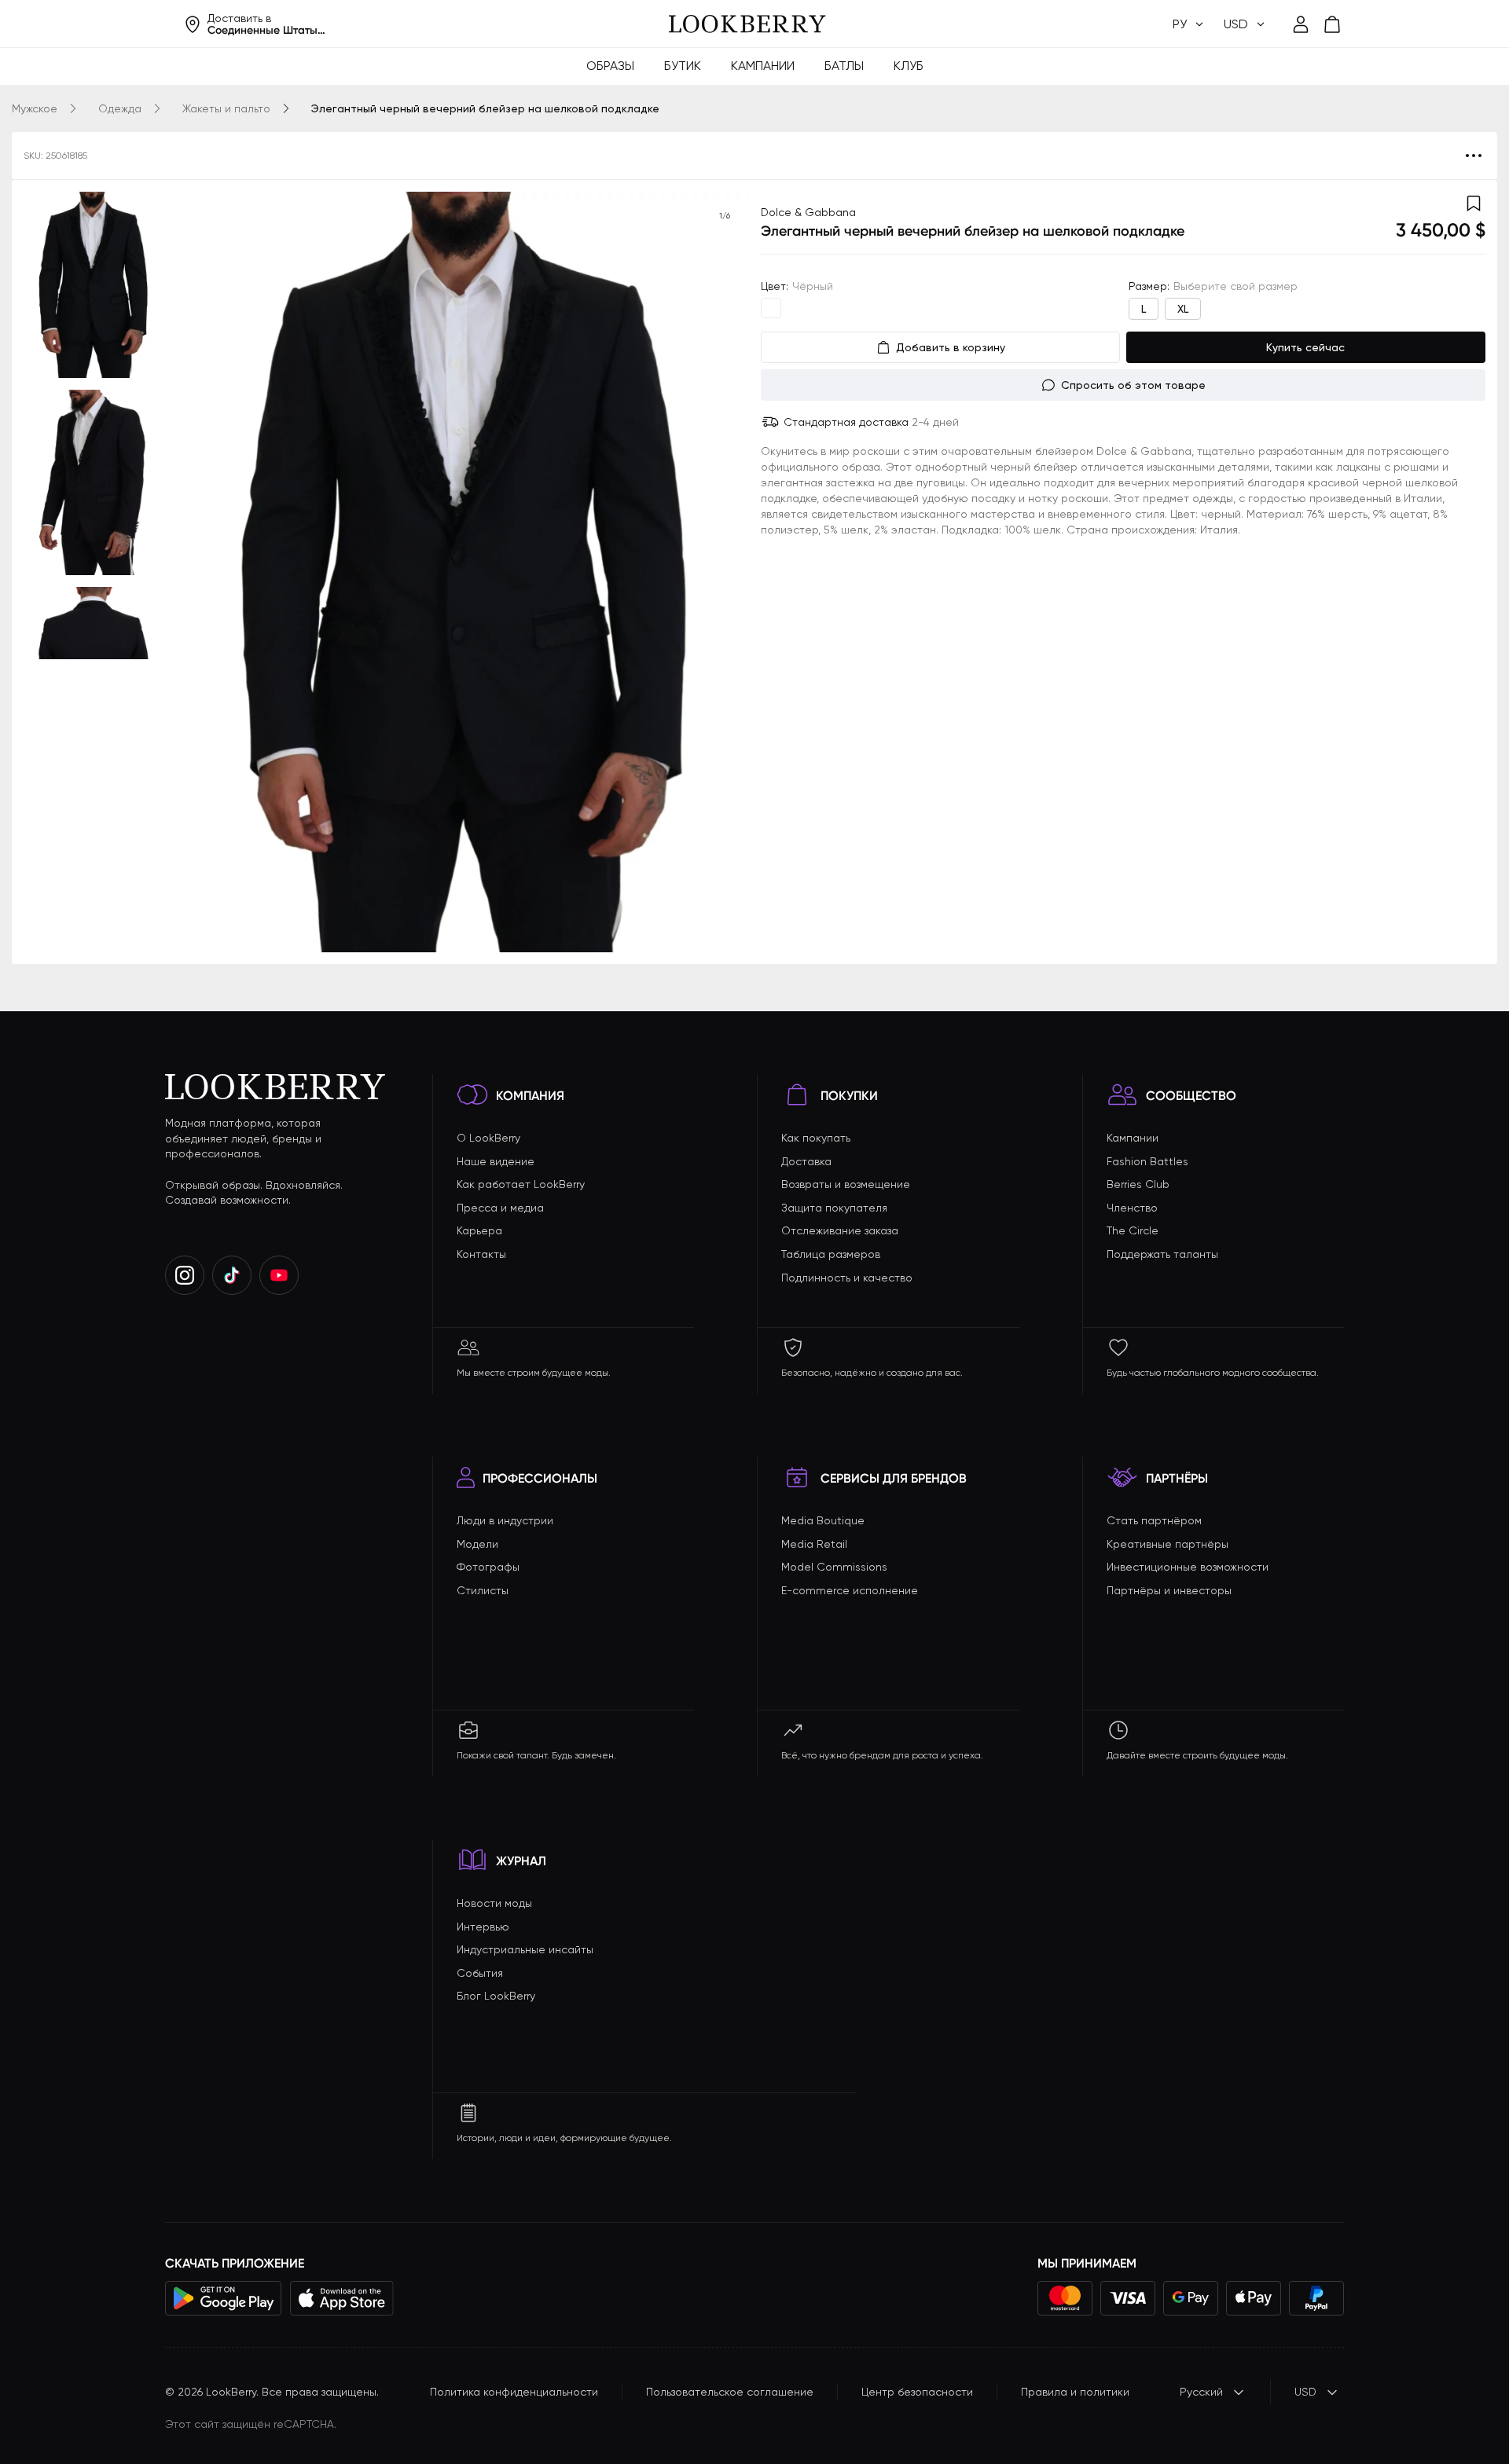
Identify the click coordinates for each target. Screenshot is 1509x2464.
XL (1183, 309)
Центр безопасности (917, 2392)
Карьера (479, 1230)
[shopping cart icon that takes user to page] (1332, 24)
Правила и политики (1075, 2392)
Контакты (481, 1254)
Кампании (763, 66)
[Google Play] (224, 2298)
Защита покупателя (834, 1208)
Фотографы (488, 1567)
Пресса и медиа (500, 1208)
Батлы (844, 66)
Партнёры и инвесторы (1169, 1590)
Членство (1132, 1208)
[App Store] (342, 2298)
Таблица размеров (831, 1254)
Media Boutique (823, 1520)
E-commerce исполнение (850, 1590)
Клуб (909, 66)
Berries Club (1138, 1184)
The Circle (1133, 1230)
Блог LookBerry (496, 1996)
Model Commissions (834, 1567)
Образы (610, 66)
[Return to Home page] (747, 24)
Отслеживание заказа (840, 1230)
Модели (477, 1544)
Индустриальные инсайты (525, 1949)
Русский (1201, 2392)
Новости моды (494, 1903)
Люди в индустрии (505, 1520)
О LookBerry (488, 1138)
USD (1305, 2392)
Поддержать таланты (1162, 1254)
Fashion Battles (1147, 1161)
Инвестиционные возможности (1188, 1567)
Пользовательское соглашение (730, 2392)
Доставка (806, 1161)
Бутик (683, 66)
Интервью (483, 1927)
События (480, 1973)
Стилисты (483, 1590)
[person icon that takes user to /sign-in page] (1301, 24)
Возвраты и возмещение (846, 1184)
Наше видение (496, 1161)
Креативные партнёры (1168, 1544)
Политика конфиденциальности (514, 2392)
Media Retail (814, 1544)
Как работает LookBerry (521, 1184)
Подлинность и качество (847, 1278)
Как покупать (816, 1138)
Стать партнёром (1154, 1520)
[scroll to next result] (725, 572)
